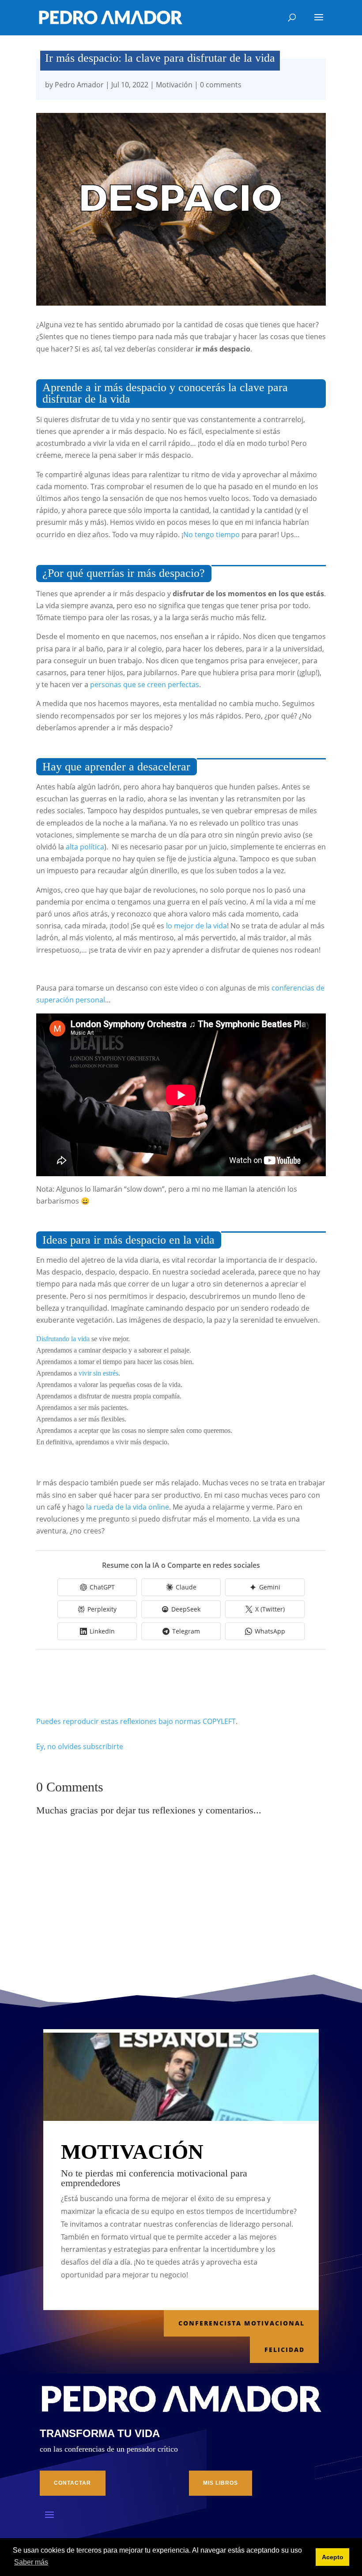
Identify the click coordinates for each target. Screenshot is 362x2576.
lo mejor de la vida (196, 926)
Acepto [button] (333, 2557)
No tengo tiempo (211, 535)
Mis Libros (221, 2483)
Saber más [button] (31, 2562)
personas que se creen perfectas (145, 684)
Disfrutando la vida (63, 1339)
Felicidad (285, 2350)
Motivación (174, 85)
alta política (85, 847)
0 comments (221, 85)
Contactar (72, 2483)
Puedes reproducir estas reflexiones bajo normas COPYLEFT (136, 1721)
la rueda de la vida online (128, 1507)
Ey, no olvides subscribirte (80, 1746)
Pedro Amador (79, 85)
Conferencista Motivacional (241, 2323)
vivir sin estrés (98, 1373)
